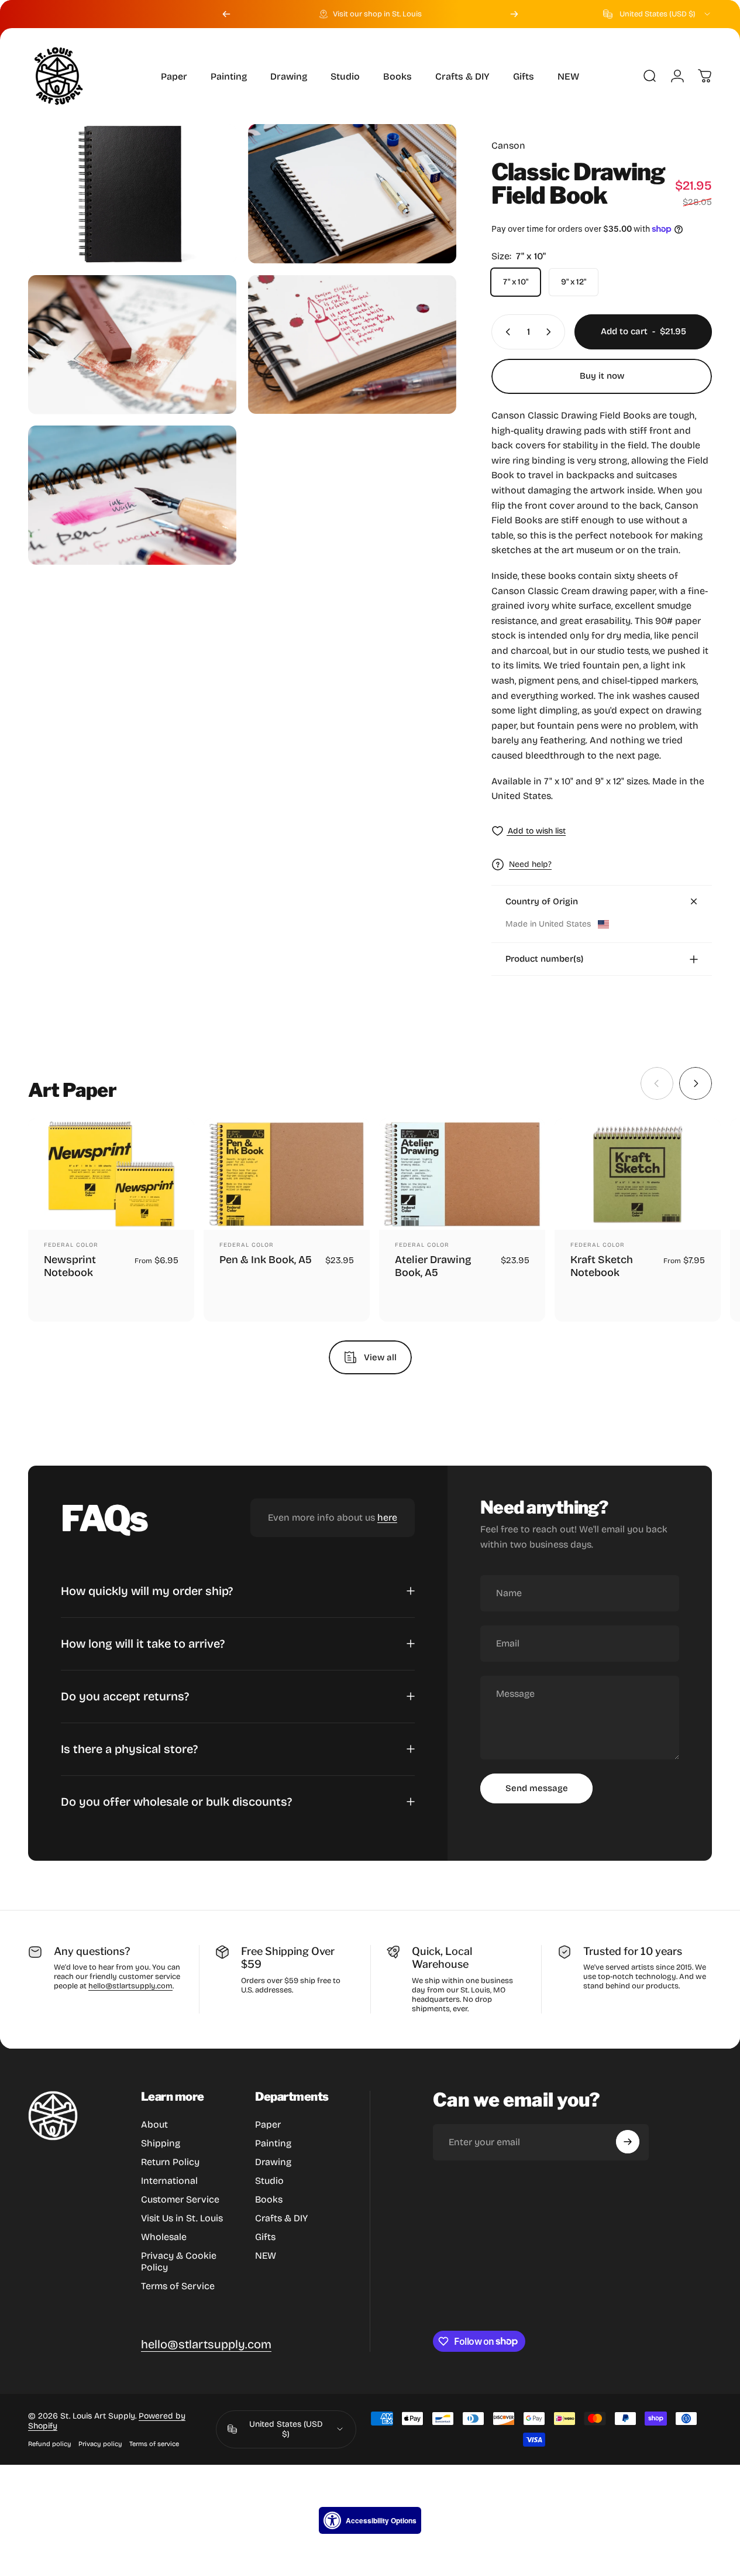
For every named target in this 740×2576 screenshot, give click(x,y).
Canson (508, 145)
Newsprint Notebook (70, 1266)
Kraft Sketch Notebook (602, 1266)
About (154, 2124)
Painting (273, 2143)
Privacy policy (100, 2444)
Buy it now (602, 376)
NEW (266, 2256)
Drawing (273, 2162)
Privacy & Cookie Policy (179, 2261)
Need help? (530, 864)
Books (269, 2199)
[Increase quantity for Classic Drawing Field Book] (551, 332)
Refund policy (50, 2444)
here (387, 1517)
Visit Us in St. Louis (182, 2218)
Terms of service (154, 2444)
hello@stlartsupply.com (130, 1986)
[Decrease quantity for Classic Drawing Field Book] (505, 332)
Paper (268, 2124)
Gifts (265, 2237)
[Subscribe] (628, 2142)
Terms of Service (178, 2286)
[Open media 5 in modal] (132, 495)
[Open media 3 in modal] (132, 345)
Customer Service (180, 2199)
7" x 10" (516, 282)
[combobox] (658, 14)
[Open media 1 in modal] (132, 194)
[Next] (514, 14)
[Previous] (226, 14)
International (169, 2181)
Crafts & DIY (281, 2218)
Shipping (161, 2143)
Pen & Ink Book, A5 (266, 1260)
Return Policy (170, 2162)
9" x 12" (574, 282)
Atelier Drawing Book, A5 (433, 1266)
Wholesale (164, 2237)
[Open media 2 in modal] (352, 194)
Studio (269, 2181)
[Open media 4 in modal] (352, 345)
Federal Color (71, 1245)
